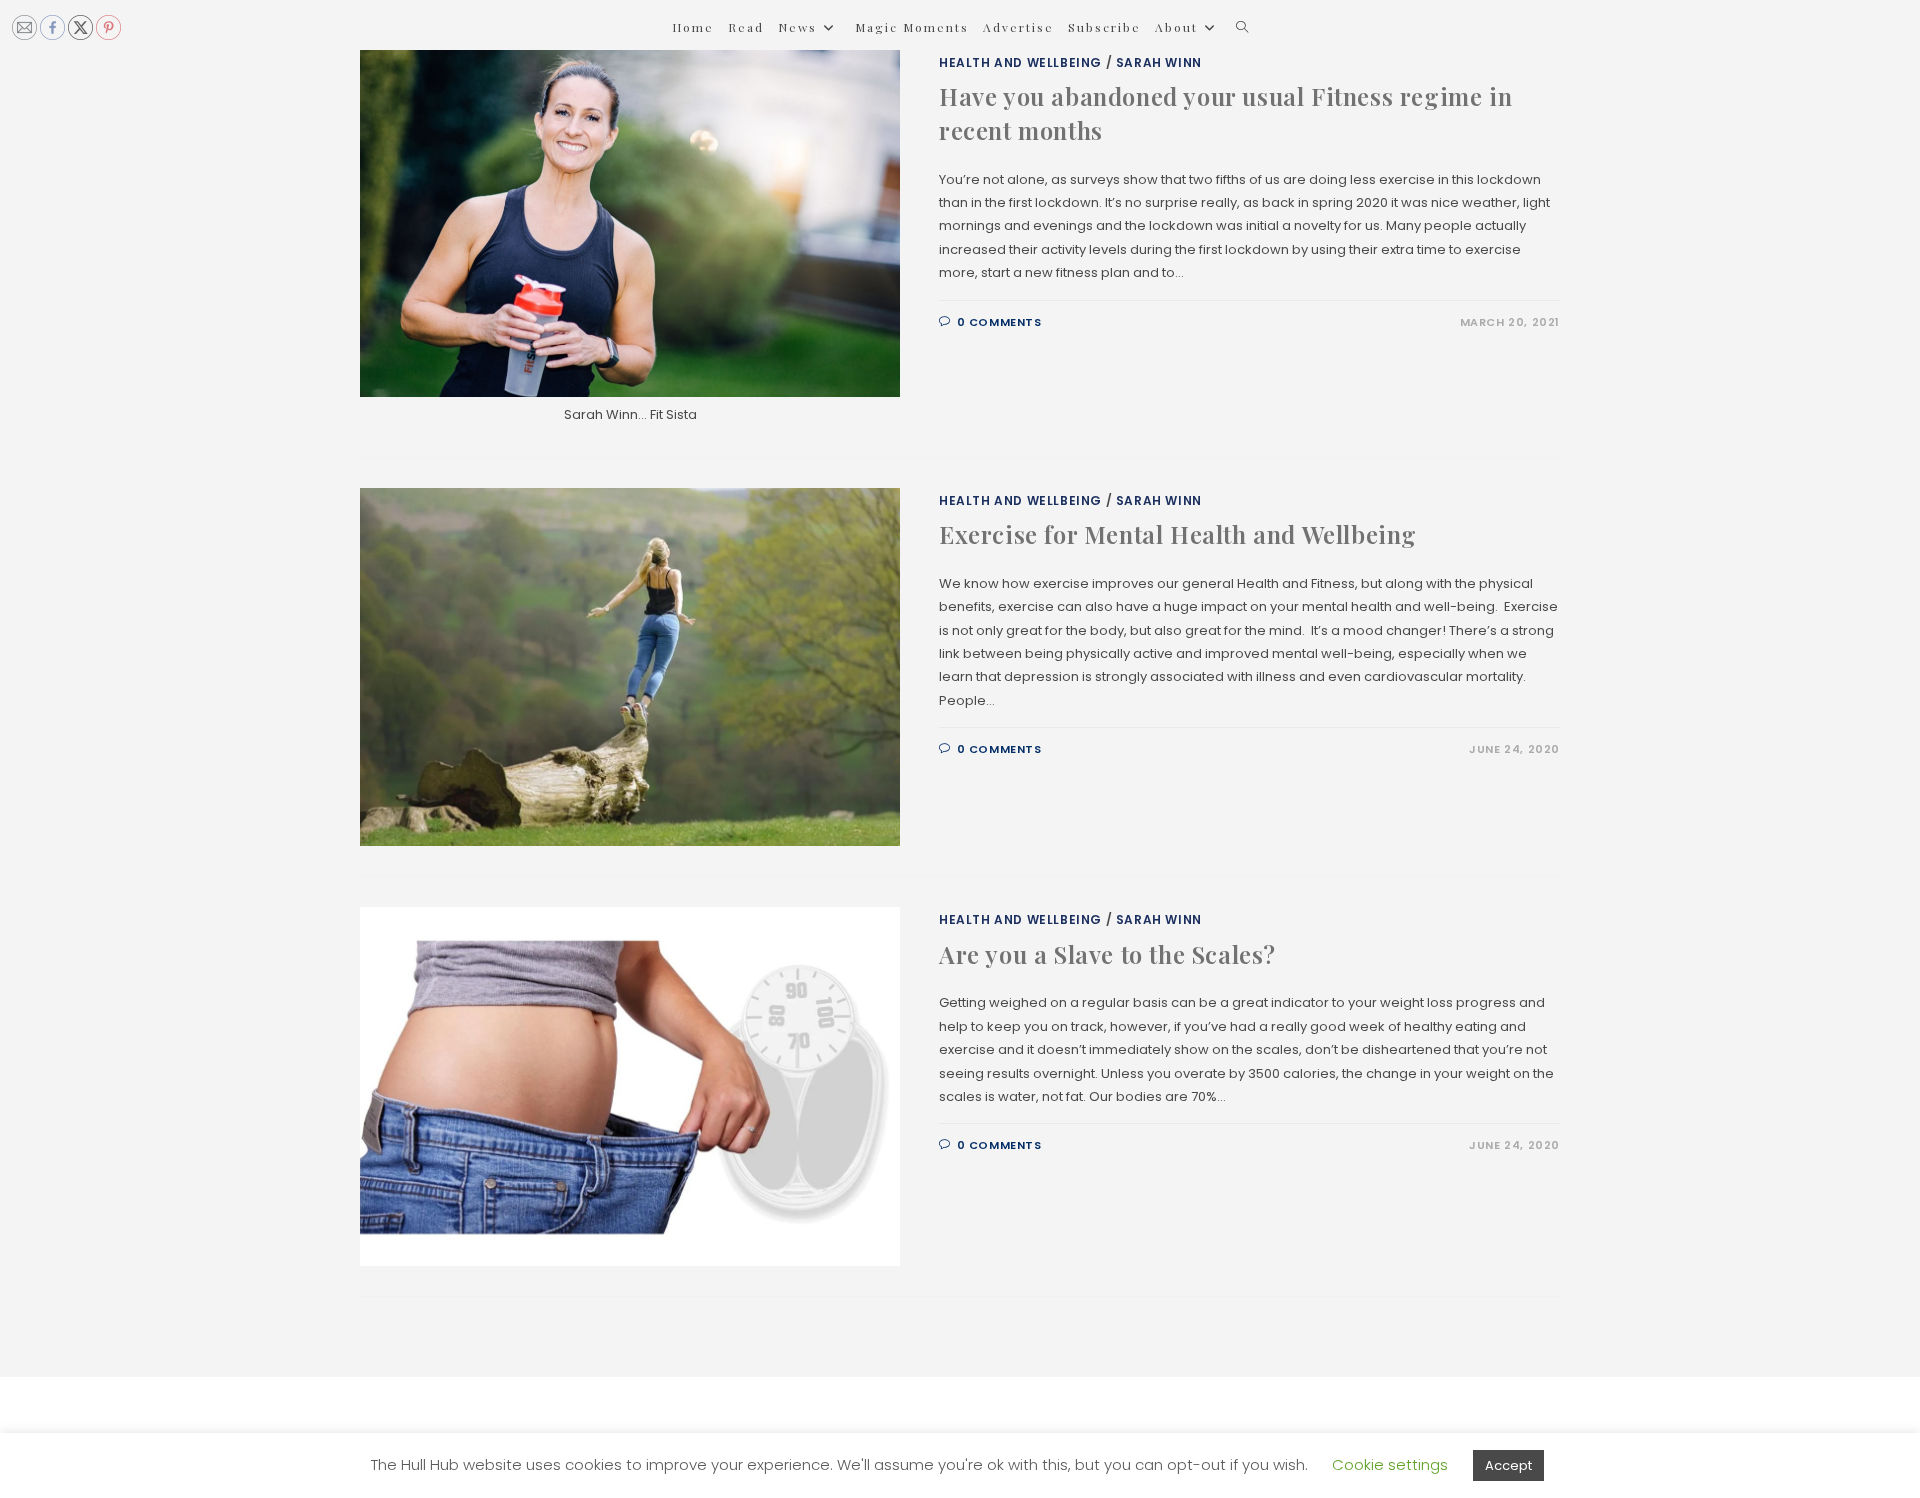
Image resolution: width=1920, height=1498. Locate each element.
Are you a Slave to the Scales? (1107, 954)
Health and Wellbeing (1020, 62)
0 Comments (999, 322)
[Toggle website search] (1242, 27)
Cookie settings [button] (1390, 1464)
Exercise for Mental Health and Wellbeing (1178, 534)
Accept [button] (1508, 1465)
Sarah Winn (1159, 62)
